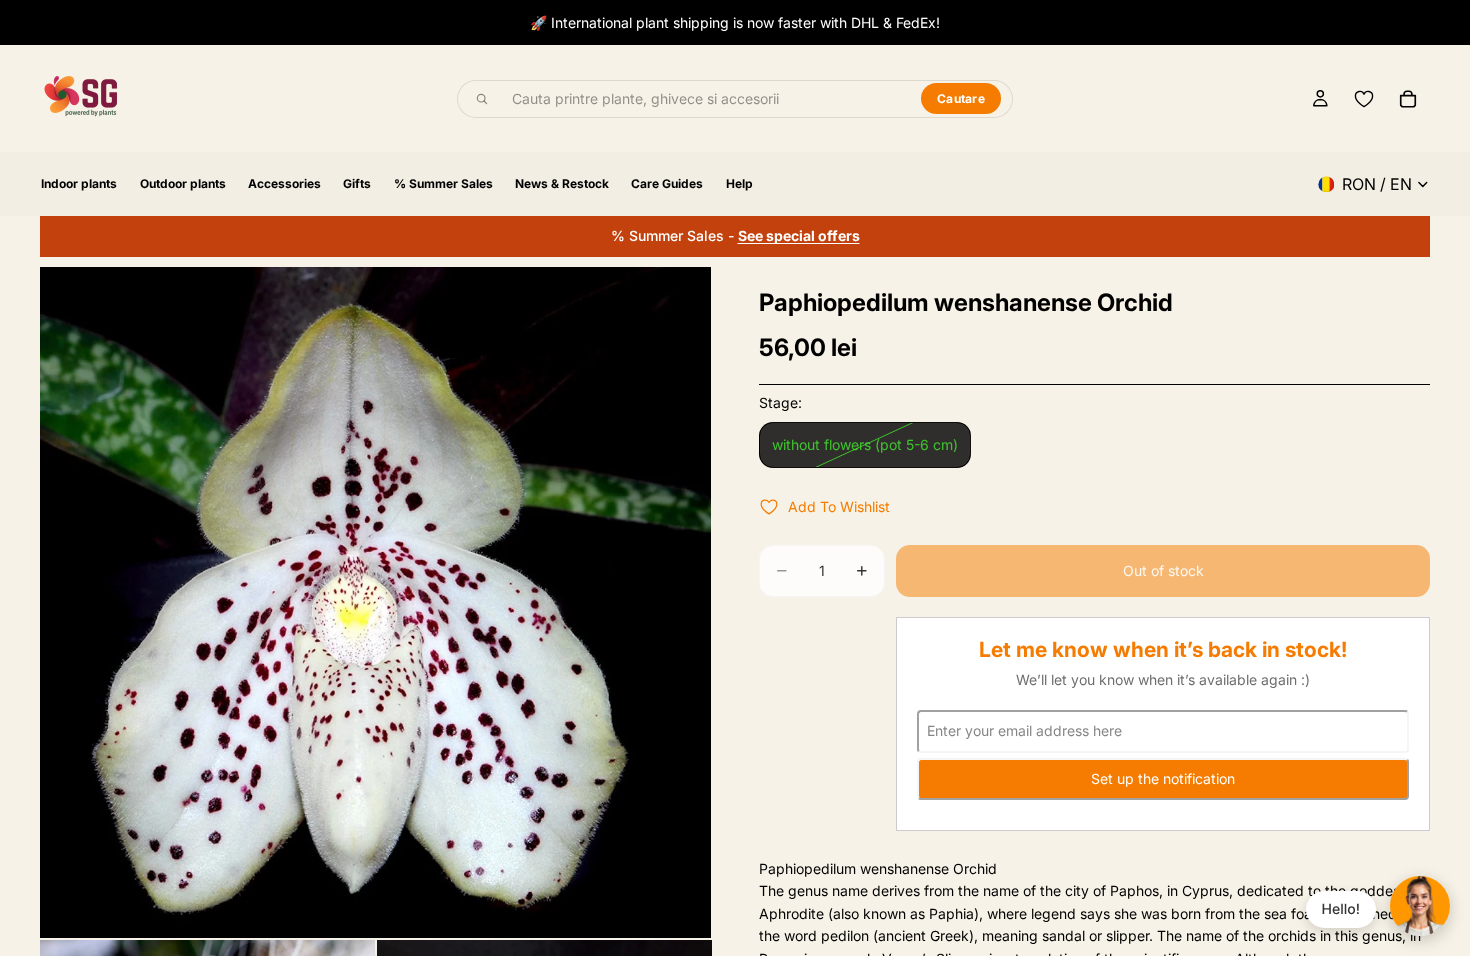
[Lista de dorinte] (1364, 99)
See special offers (799, 235)
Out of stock (1163, 570)
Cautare (961, 98)
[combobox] (705, 99)
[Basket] (1408, 99)
